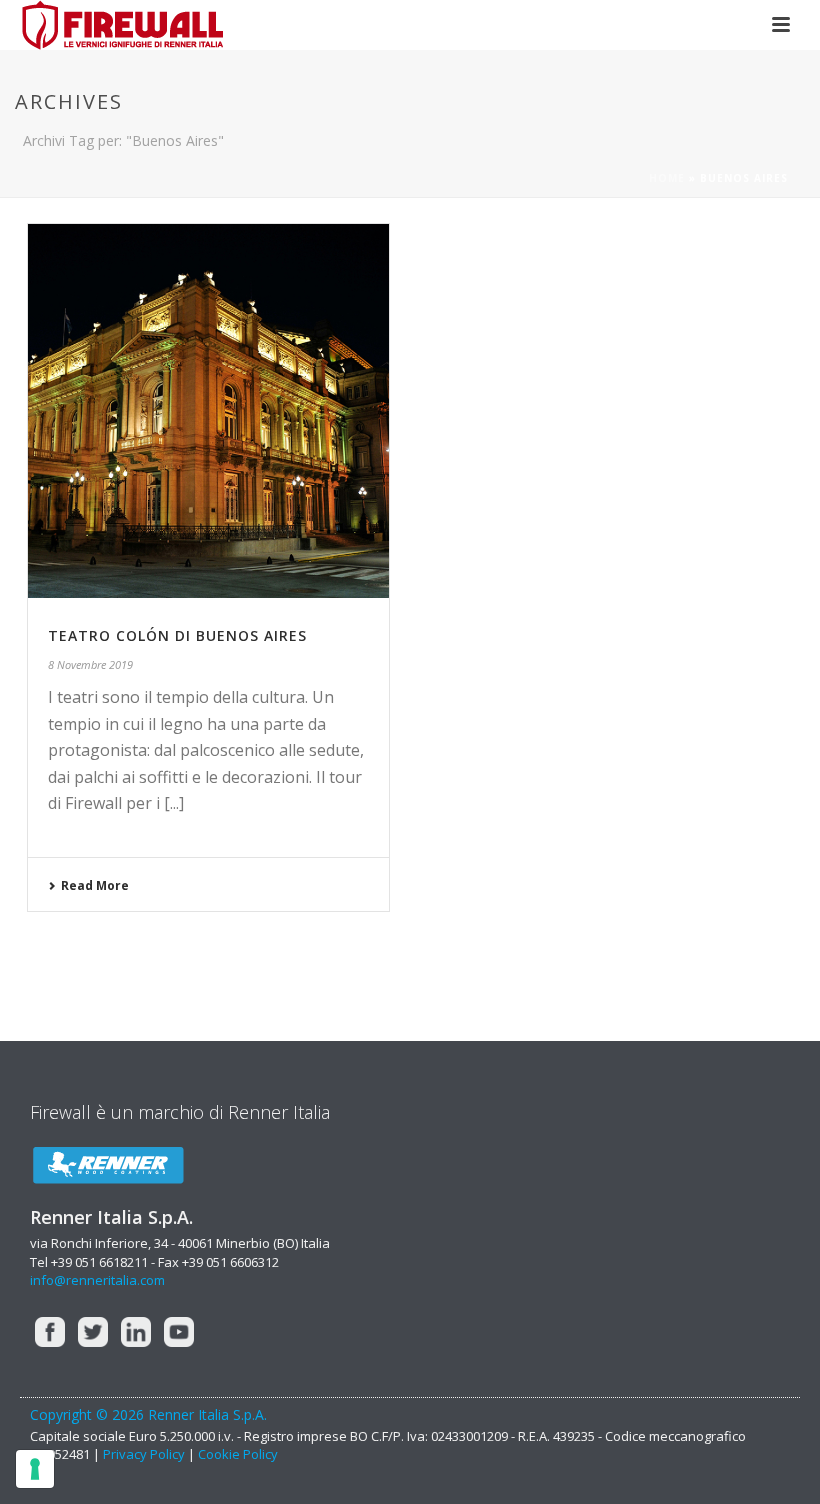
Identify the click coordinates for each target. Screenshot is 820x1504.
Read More (95, 885)
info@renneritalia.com (97, 1280)
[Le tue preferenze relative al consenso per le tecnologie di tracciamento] (35, 1469)
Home (667, 178)
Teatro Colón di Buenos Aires (177, 635)
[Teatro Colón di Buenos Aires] (208, 411)
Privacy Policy (144, 1454)
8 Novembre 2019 (90, 664)
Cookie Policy (238, 1454)
